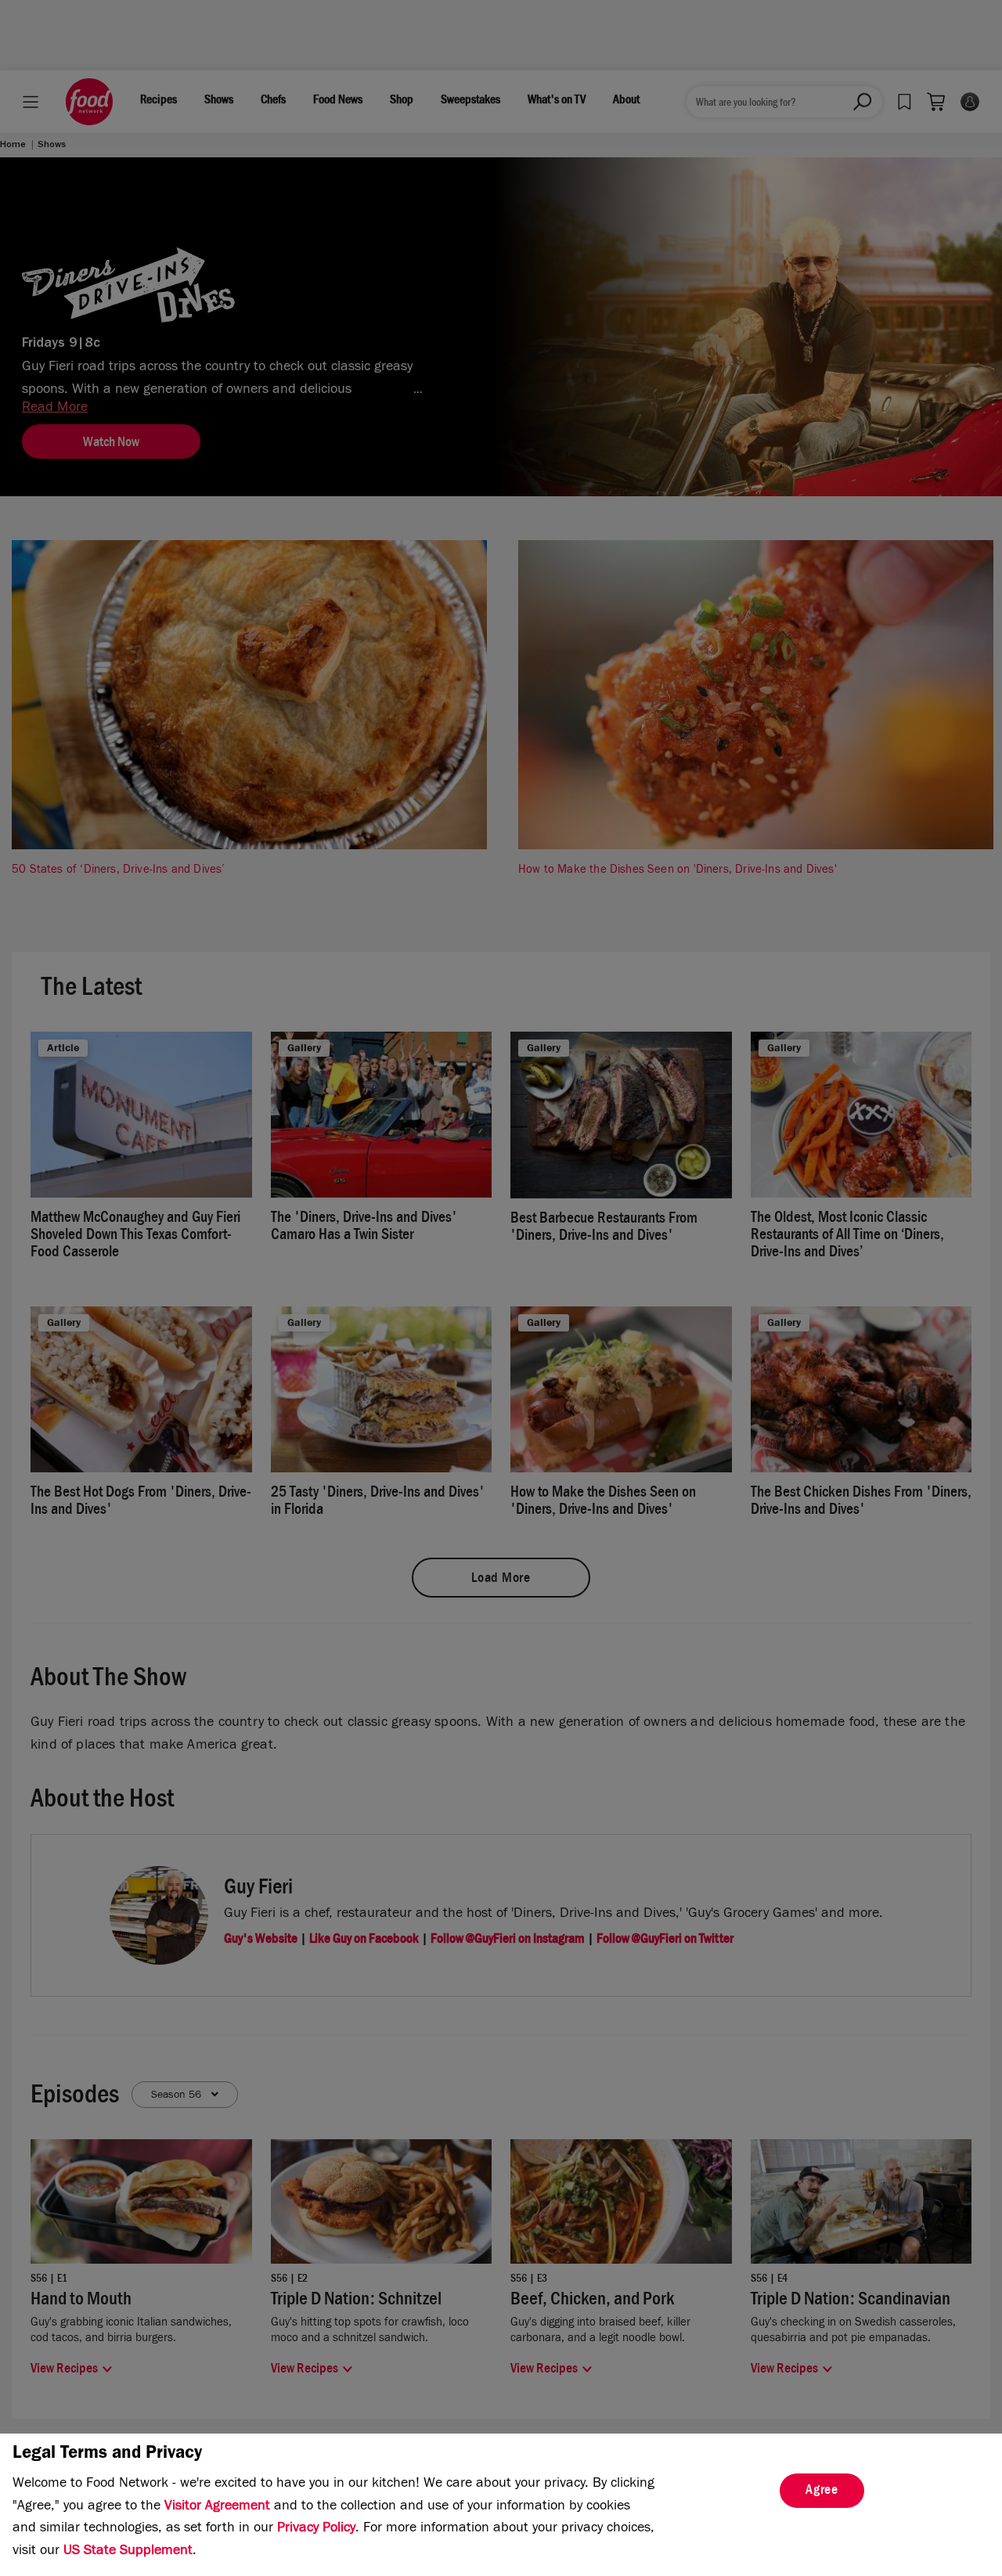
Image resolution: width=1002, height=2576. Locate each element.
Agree (822, 2491)
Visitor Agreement (217, 2507)
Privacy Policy (316, 2529)
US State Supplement (128, 2552)
